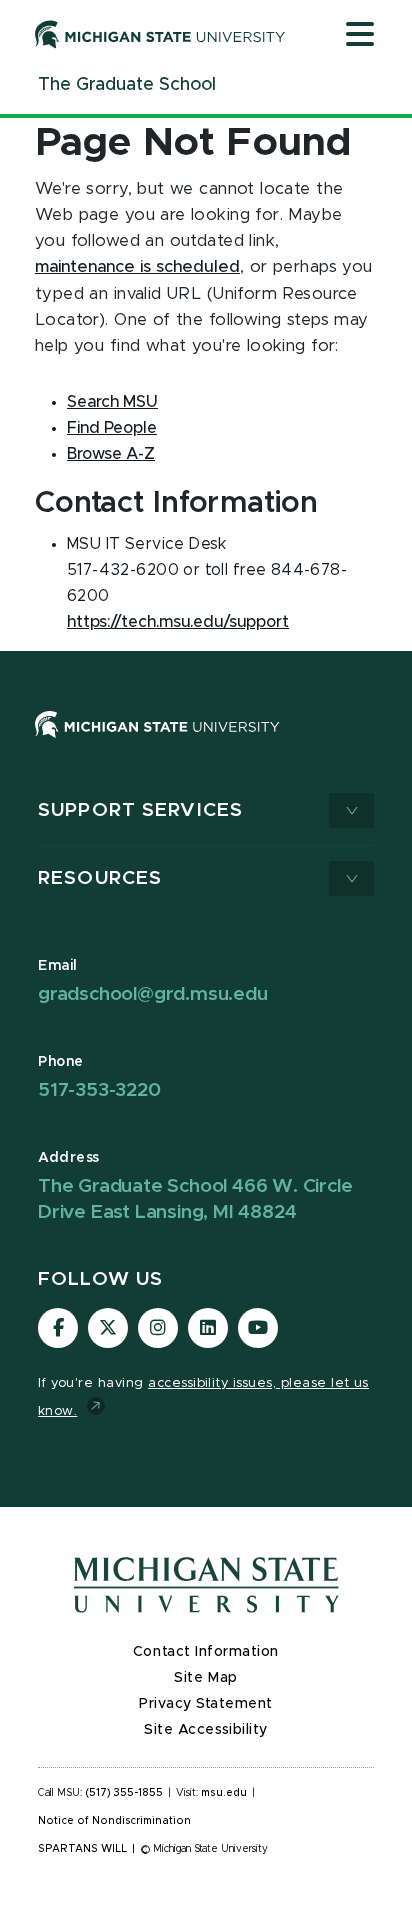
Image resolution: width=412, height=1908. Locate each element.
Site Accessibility (206, 1730)
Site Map (205, 1678)
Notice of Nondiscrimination (114, 1821)
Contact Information (206, 1652)
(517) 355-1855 (124, 1793)
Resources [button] (100, 878)
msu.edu (224, 1793)
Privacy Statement (206, 1704)
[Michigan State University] (160, 34)
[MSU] (157, 744)
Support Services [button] (140, 810)
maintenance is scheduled (137, 267)
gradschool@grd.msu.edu (153, 994)
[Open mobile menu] (360, 36)
